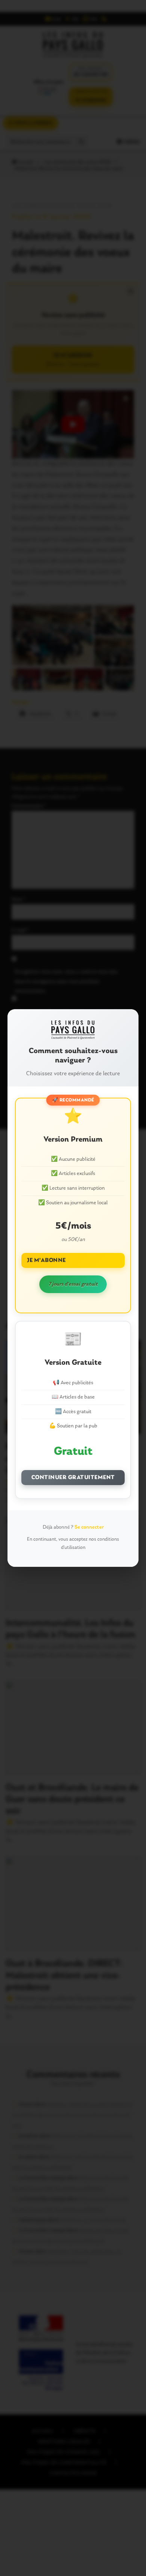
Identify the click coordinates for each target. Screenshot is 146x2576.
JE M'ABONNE (46, 1260)
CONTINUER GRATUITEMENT (73, 1478)
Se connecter (89, 1527)
